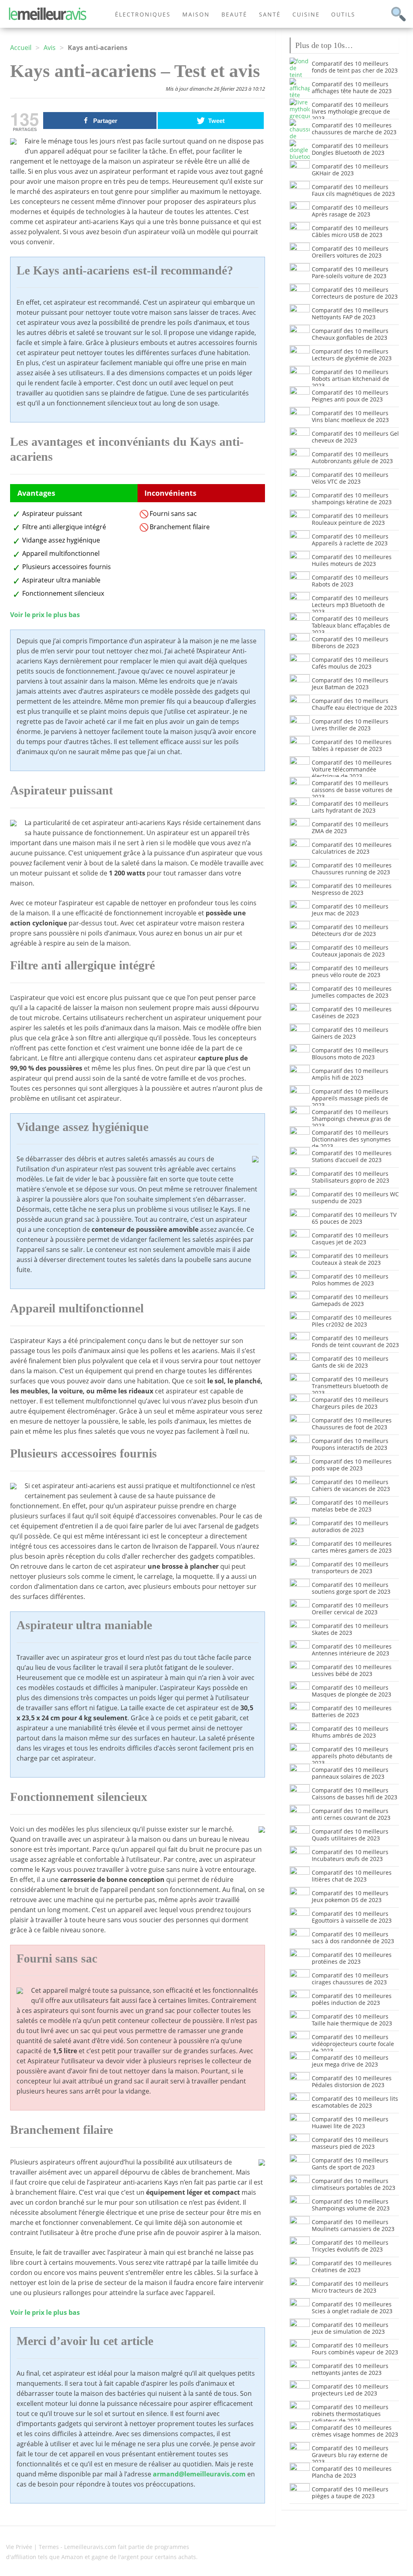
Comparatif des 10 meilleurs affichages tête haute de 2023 (352, 87)
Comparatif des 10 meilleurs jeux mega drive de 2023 (350, 2061)
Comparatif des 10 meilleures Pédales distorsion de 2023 (352, 2081)
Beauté (234, 14)
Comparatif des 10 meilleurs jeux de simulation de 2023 (350, 2328)
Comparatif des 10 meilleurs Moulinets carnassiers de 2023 (353, 2225)
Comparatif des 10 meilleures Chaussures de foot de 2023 (352, 1424)
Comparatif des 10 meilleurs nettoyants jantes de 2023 (350, 2369)
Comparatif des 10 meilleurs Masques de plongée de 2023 (351, 1691)
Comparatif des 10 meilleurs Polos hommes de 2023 (350, 1280)
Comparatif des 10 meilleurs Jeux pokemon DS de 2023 (350, 1896)
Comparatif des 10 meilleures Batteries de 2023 (352, 1711)
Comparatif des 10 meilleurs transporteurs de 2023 (350, 1568)
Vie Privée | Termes (32, 2547)
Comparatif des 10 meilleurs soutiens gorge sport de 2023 (351, 1588)
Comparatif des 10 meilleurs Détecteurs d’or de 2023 (350, 930)
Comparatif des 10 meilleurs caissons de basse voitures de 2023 (352, 790)
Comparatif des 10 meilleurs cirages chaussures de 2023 (350, 1979)
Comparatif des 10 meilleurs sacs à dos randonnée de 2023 (353, 1938)
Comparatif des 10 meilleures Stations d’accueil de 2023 (352, 1156)
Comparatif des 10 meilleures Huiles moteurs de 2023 (352, 560)
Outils (343, 14)
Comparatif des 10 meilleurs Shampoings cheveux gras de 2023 (351, 1119)
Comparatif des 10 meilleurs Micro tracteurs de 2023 (350, 2287)
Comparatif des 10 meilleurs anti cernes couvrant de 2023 (351, 1814)
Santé (270, 14)
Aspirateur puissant (52, 514)
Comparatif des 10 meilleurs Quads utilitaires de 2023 (350, 1835)
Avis (50, 48)
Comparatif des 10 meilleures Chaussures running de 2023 (352, 869)
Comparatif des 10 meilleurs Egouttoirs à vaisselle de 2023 (352, 1917)
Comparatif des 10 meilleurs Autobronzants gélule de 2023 (352, 457)
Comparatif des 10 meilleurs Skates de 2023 (350, 1629)
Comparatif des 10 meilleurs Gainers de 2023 (350, 1033)
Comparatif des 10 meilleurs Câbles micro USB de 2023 (350, 231)
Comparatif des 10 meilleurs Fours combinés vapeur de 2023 (355, 2349)
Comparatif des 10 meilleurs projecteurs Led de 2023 (350, 2390)
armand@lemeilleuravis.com (199, 2474)
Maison (196, 14)
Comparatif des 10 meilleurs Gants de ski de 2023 (350, 1362)
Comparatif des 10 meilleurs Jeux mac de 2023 (350, 910)
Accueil (21, 48)
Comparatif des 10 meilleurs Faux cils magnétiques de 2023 (353, 190)
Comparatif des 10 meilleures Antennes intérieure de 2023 (352, 1650)
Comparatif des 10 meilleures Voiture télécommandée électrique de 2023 (352, 769)
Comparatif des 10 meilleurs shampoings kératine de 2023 (352, 499)
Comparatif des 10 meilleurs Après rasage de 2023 (350, 211)
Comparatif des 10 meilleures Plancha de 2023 (352, 2472)
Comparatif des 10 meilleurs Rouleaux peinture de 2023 (350, 519)
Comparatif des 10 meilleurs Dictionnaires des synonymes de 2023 (351, 1139)
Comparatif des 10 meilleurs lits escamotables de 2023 (355, 2102)
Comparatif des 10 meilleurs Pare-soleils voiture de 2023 (350, 272)
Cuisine (306, 14)
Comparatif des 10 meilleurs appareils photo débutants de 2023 (352, 1756)
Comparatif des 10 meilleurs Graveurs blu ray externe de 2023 (350, 2455)
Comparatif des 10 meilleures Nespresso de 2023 (352, 889)
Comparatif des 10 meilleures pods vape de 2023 (352, 1465)
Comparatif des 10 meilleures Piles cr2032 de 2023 (352, 1321)
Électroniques (143, 14)
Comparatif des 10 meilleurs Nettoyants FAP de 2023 (350, 314)
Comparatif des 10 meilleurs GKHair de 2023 (350, 170)
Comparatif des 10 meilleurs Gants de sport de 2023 (350, 2164)
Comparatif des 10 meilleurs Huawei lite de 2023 (350, 2123)
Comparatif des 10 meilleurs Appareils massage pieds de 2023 (350, 1098)
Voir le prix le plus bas (45, 615)
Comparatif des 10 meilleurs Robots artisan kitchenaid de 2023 (350, 379)
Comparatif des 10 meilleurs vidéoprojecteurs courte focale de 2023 (353, 2044)
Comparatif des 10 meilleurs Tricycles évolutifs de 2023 (350, 2246)
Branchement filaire (180, 527)
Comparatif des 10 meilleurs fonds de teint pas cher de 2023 (355, 67)
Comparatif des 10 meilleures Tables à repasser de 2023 (352, 745)
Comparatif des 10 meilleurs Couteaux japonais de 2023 (350, 951)
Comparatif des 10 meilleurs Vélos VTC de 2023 (350, 478)
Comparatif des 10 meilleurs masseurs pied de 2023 (350, 2143)
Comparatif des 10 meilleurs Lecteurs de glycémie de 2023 (352, 355)
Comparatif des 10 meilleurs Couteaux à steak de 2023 (350, 1259)
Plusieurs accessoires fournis (67, 567)
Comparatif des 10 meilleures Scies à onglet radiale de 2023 (352, 2308)
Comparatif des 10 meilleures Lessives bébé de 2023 (352, 1670)
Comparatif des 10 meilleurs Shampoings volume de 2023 (351, 2205)
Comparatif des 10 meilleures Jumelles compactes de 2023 (352, 992)
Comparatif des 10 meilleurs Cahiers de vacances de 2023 (351, 1485)
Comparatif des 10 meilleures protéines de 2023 (352, 1958)
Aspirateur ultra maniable (61, 580)
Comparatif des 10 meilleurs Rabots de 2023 (350, 581)
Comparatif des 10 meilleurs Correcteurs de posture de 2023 (355, 293)
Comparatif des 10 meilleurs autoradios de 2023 (350, 1526)
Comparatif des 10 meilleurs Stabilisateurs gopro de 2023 (350, 1177)
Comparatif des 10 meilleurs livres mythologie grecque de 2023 (351, 111)
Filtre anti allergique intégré (64, 527)
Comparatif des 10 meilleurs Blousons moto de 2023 (350, 1054)
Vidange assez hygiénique (61, 540)
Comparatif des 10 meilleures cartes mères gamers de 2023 (352, 1547)
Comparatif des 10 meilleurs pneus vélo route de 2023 (350, 971)
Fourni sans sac (173, 514)
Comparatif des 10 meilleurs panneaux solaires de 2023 (350, 1773)
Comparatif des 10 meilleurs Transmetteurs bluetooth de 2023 (350, 1386)
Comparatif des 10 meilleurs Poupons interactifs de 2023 (350, 1444)
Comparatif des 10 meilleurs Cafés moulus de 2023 (350, 663)
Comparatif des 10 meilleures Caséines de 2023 (352, 1013)
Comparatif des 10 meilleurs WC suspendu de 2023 (355, 1198)
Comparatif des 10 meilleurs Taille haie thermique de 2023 (352, 2020)
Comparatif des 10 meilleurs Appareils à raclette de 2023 (350, 540)
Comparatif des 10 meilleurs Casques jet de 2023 (350, 1239)
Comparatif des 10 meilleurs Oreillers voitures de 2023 (350, 252)
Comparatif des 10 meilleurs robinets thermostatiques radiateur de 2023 (350, 2414)
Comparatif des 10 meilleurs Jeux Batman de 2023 (350, 684)
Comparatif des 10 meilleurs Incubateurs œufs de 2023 (350, 1855)
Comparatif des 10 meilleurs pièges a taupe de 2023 (350, 2493)
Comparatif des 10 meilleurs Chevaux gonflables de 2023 (350, 334)
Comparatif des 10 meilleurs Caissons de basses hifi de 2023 (355, 1794)
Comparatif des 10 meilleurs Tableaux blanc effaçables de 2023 (351, 625)
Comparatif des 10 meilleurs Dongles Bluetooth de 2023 (350, 149)
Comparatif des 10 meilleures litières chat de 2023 (352, 1876)
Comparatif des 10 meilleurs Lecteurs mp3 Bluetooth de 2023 (350, 605)
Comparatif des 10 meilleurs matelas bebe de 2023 (350, 1506)
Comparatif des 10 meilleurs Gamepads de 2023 (350, 1300)
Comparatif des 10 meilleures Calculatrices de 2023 (352, 848)
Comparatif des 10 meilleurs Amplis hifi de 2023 (350, 1074)
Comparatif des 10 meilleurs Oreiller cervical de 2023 (350, 1609)
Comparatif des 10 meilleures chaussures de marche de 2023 (354, 129)
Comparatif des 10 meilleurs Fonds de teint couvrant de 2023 (355, 1341)
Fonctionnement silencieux (63, 593)
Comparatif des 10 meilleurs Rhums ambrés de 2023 (350, 1732)
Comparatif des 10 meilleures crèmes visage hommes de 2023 (355, 2431)
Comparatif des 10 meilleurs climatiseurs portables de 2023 (354, 2184)
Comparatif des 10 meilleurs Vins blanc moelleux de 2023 (350, 416)
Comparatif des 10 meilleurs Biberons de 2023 (350, 642)
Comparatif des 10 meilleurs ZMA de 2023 (350, 827)
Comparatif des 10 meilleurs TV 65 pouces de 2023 (354, 1218)
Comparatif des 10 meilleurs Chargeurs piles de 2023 (350, 1403)
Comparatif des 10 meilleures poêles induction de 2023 (352, 1999)
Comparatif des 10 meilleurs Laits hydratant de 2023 (350, 807)
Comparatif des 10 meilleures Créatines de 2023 (352, 2266)
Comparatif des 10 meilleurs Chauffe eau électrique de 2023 (354, 704)
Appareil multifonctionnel (61, 553)
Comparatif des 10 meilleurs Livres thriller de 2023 (350, 725)
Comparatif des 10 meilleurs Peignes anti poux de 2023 (350, 396)
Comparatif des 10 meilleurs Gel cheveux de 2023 (355, 437)
